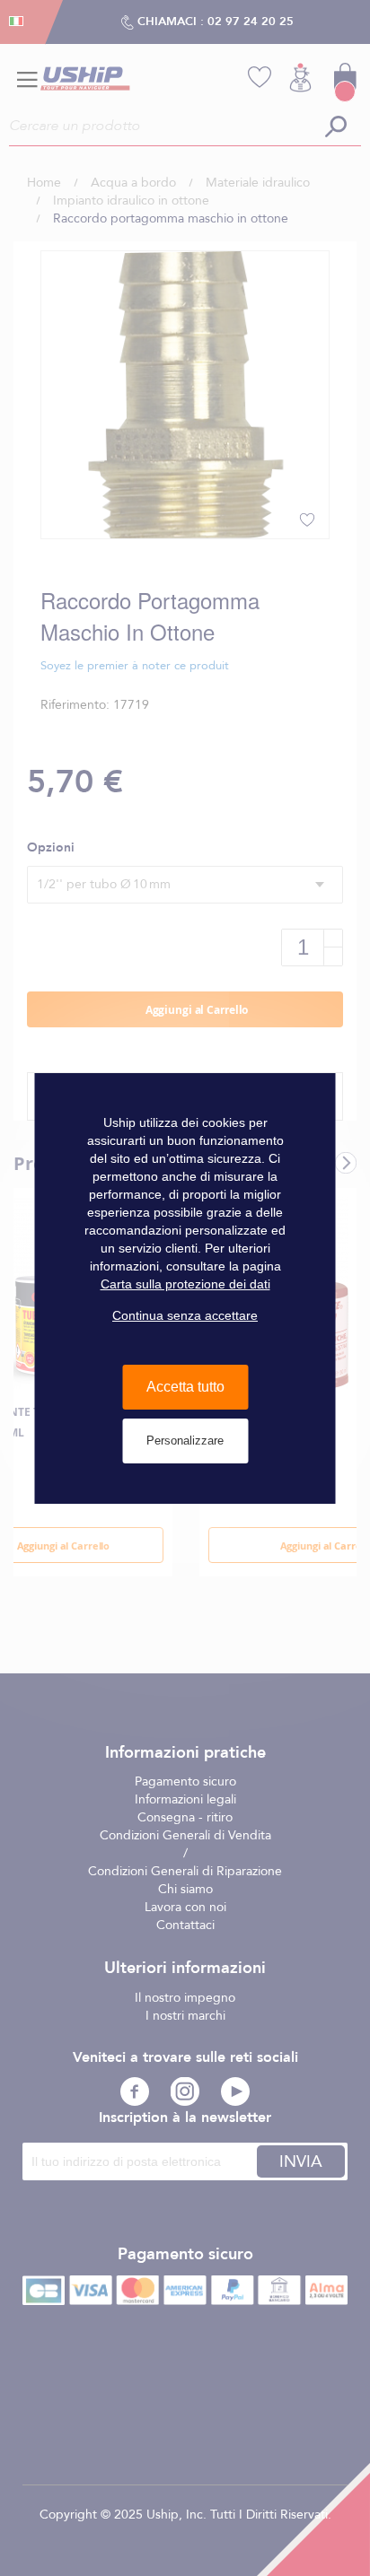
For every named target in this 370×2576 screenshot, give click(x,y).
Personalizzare (185, 1441)
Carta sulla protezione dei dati (185, 1284)
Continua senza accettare (185, 1315)
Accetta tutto (185, 1387)
